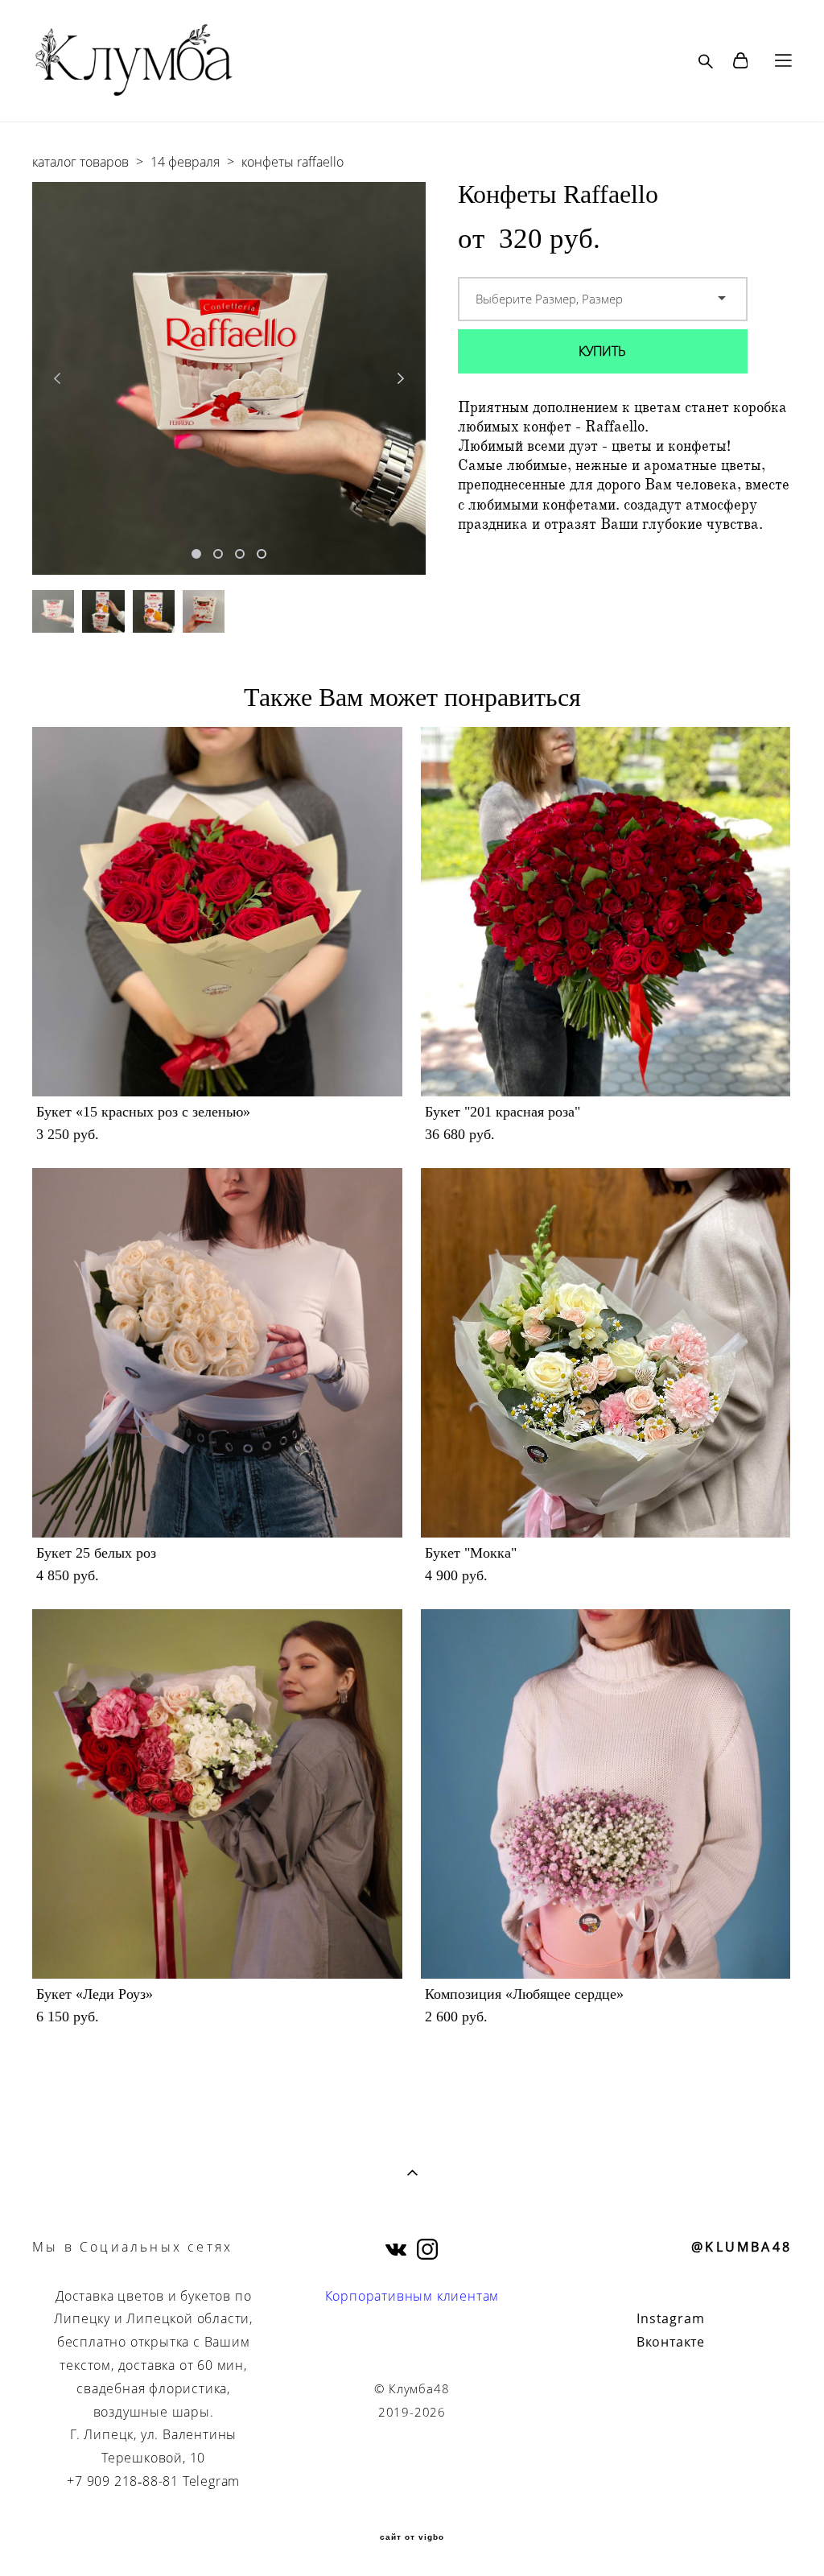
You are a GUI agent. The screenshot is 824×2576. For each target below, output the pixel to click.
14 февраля (185, 162)
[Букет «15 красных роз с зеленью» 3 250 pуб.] (217, 912)
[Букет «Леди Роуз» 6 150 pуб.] (217, 1794)
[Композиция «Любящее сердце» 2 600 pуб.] (606, 1794)
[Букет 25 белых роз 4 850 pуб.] (217, 1353)
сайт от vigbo (412, 2537)
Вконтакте (671, 2342)
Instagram (670, 2318)
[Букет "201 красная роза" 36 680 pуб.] (606, 912)
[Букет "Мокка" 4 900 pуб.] (606, 1353)
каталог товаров (80, 162)
